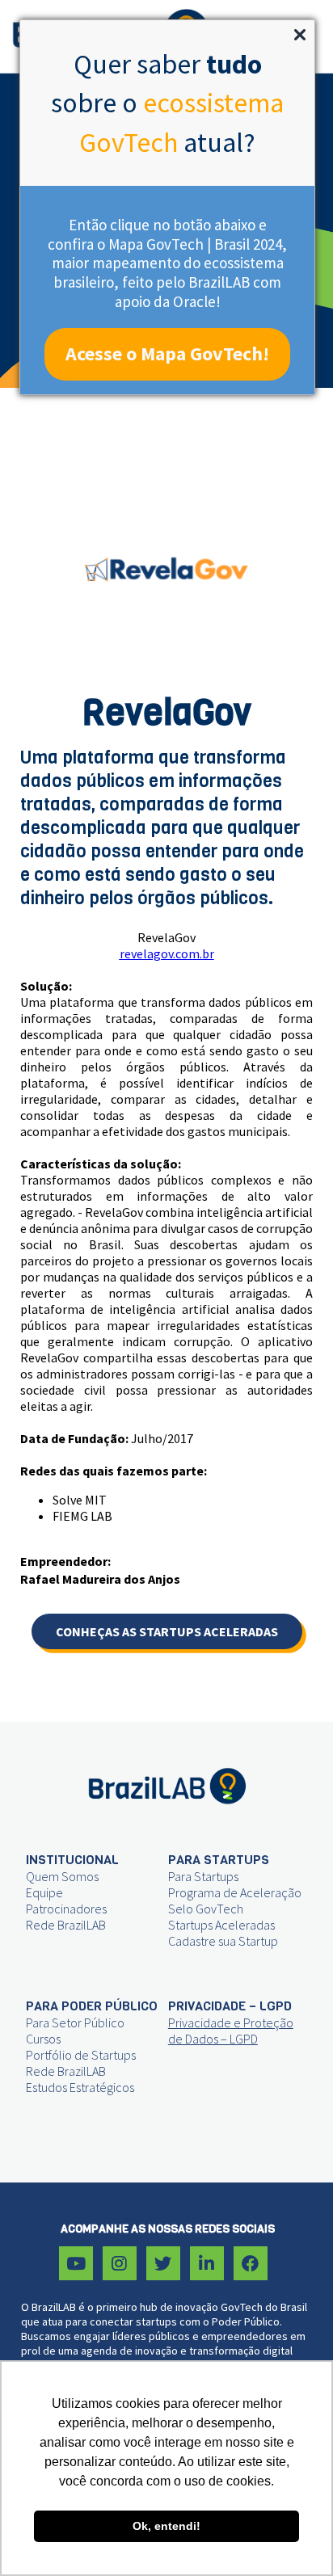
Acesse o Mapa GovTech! (167, 354)
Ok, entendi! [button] (166, 2526)
